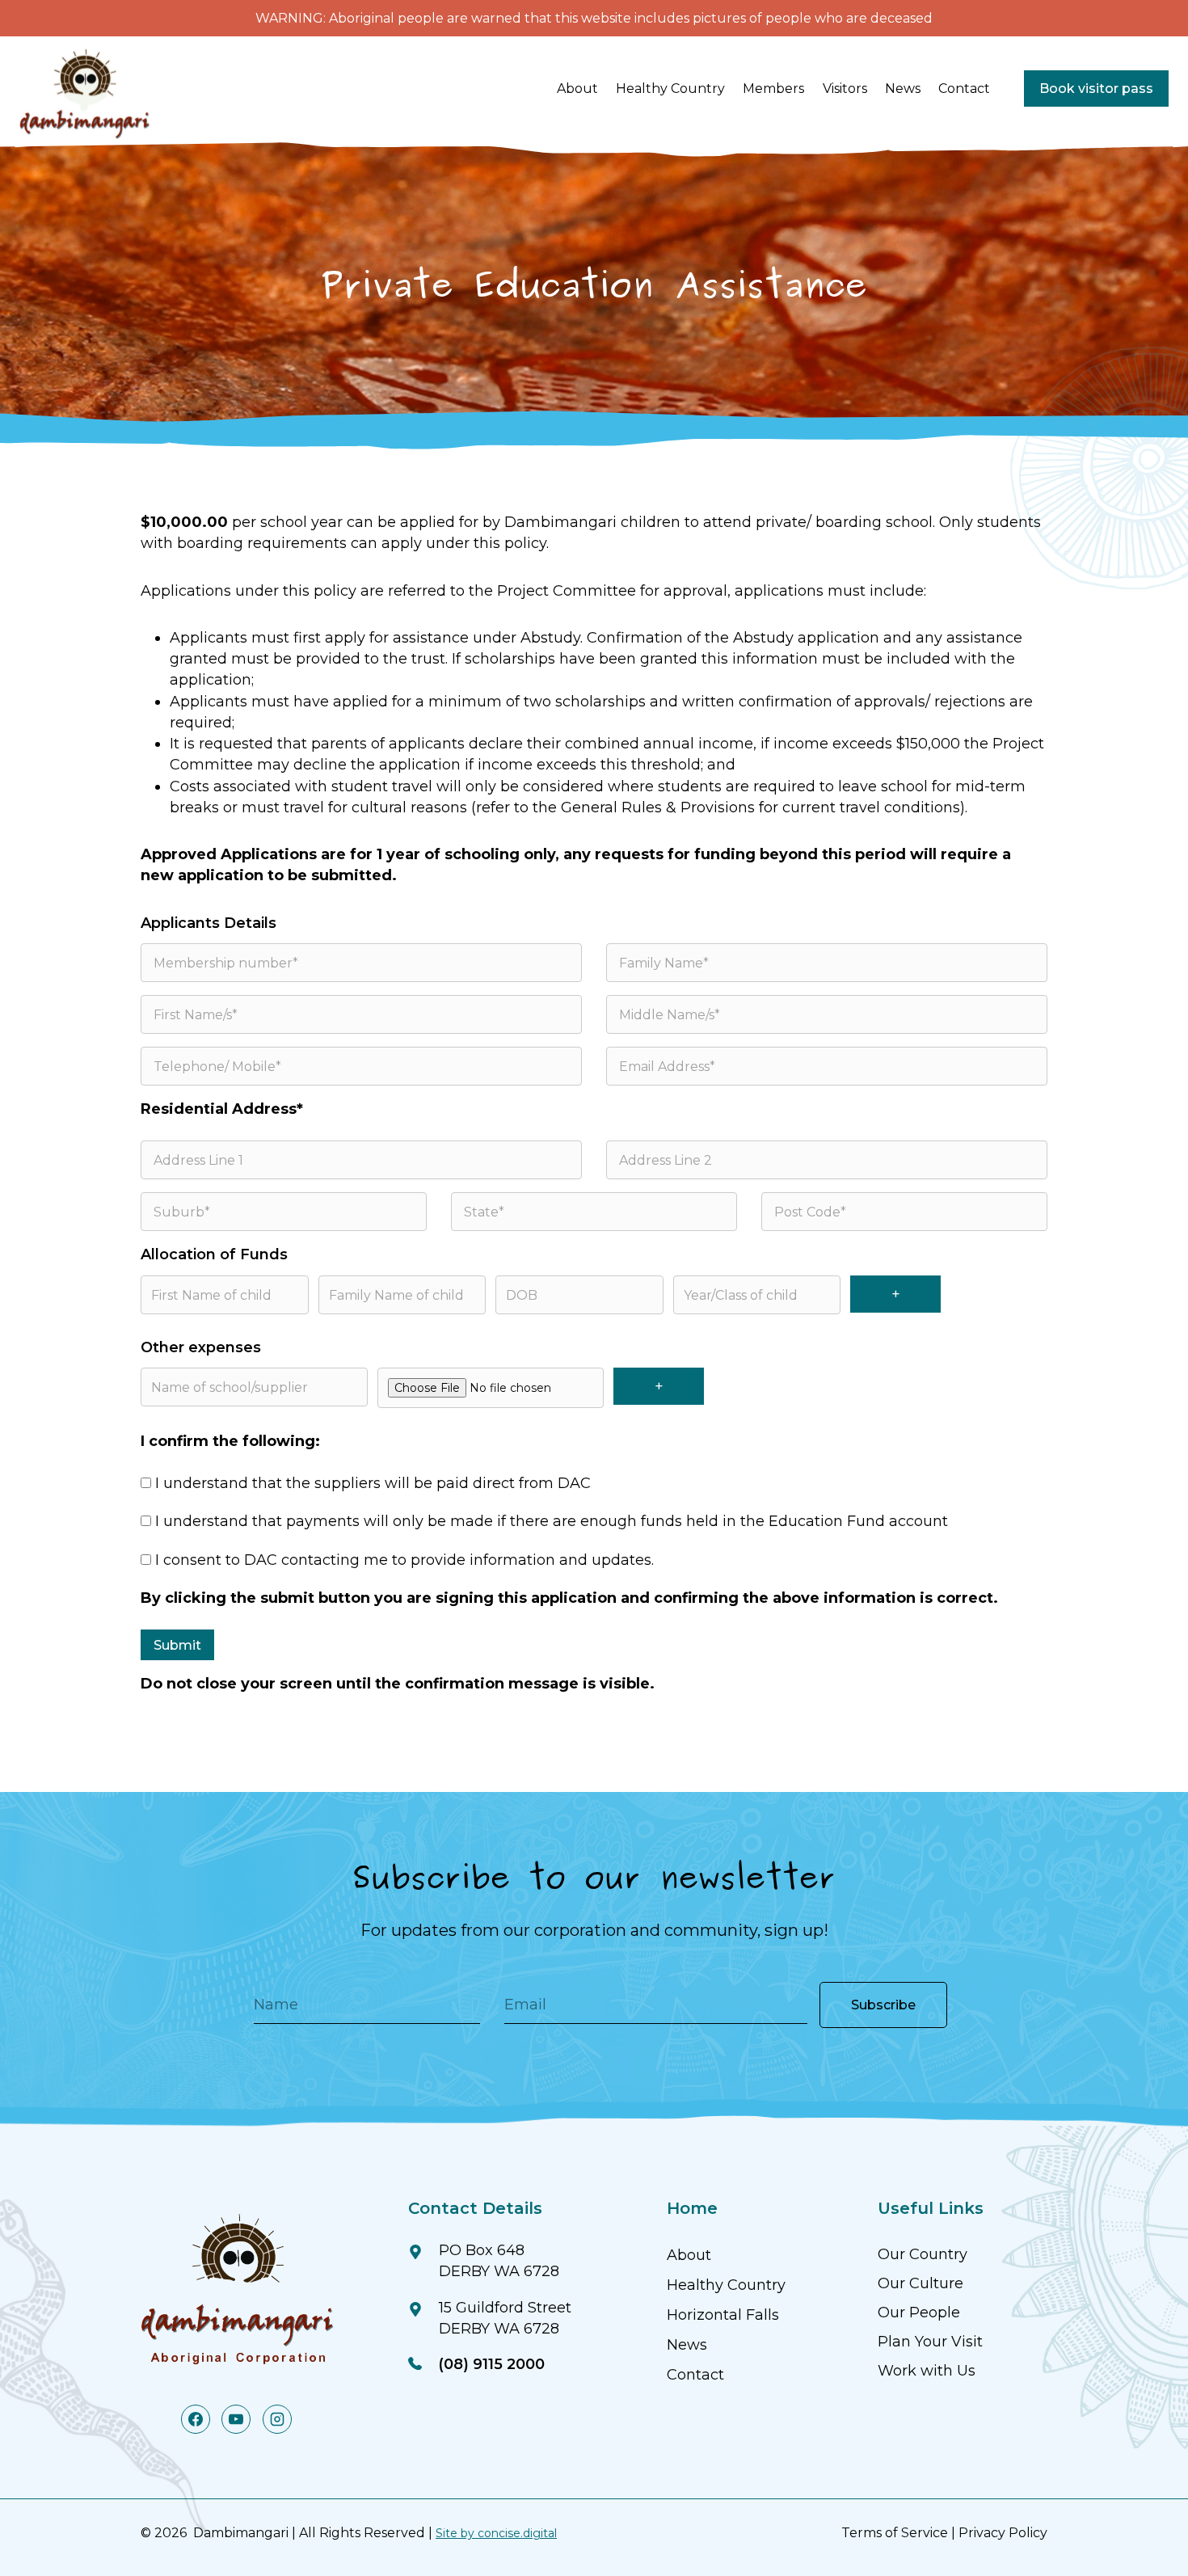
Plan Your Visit (930, 2342)
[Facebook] (196, 2419)
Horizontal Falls (723, 2315)
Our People (919, 2312)
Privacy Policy (1003, 2533)
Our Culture (920, 2283)
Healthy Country (726, 2285)
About (689, 2255)
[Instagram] (277, 2419)
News (903, 89)
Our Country (923, 2254)
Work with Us (927, 2371)
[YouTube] (236, 2419)
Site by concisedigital (496, 2533)
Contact (964, 89)
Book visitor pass (1096, 89)
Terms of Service (895, 2533)
